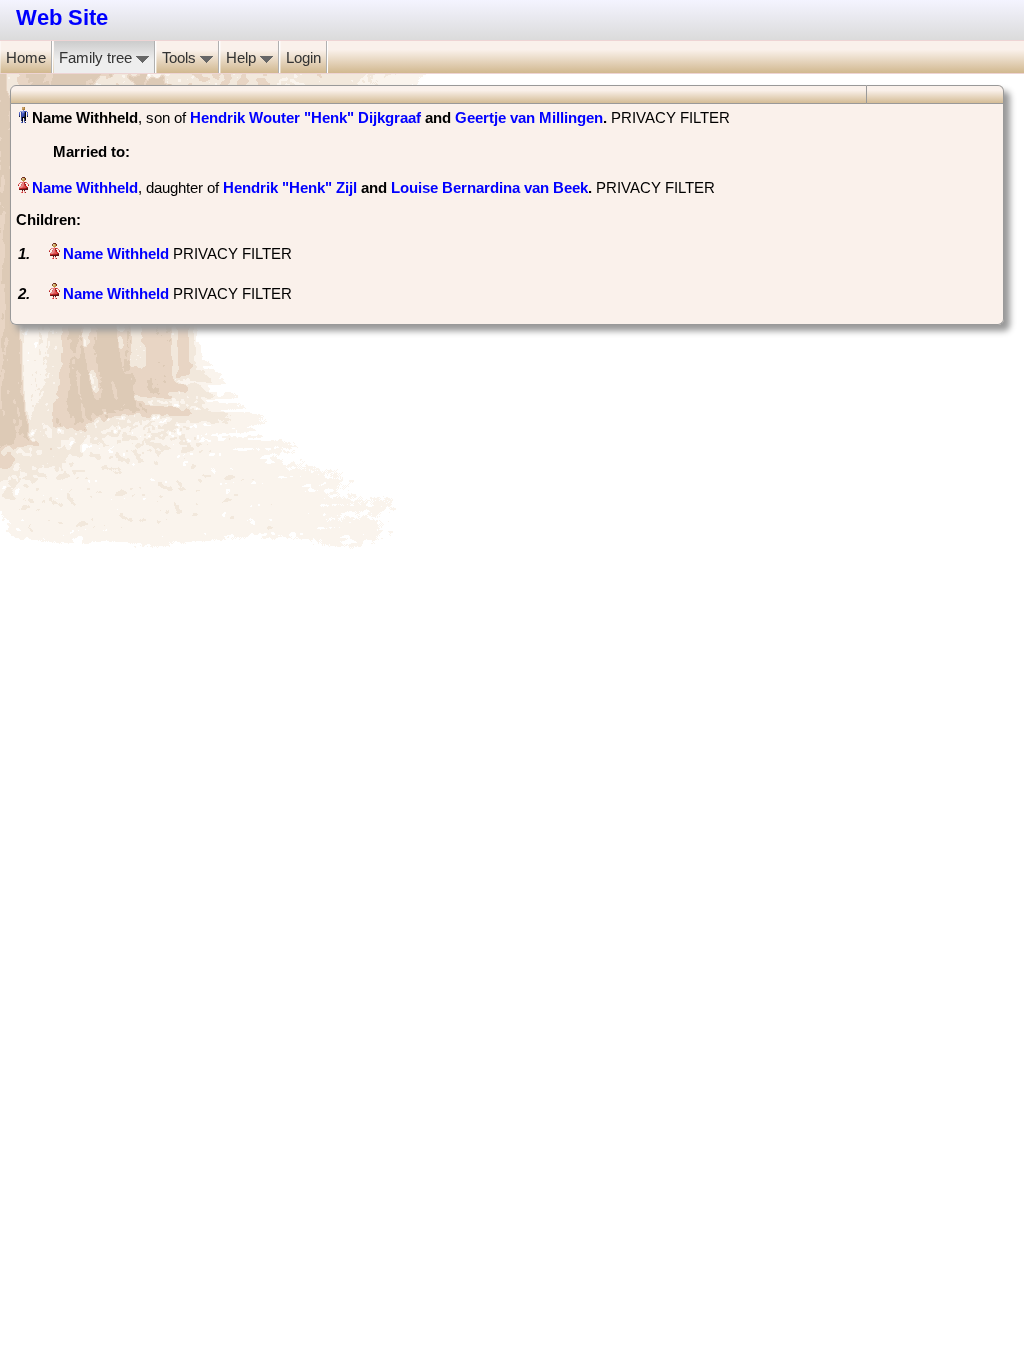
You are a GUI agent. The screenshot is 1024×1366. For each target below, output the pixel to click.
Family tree (97, 57)
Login (303, 57)
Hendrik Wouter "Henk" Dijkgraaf (305, 117)
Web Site (62, 17)
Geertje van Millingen (529, 117)
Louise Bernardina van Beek (489, 187)
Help (243, 57)
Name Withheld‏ (85, 187)
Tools (181, 57)
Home (26, 57)
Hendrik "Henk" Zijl (290, 187)
